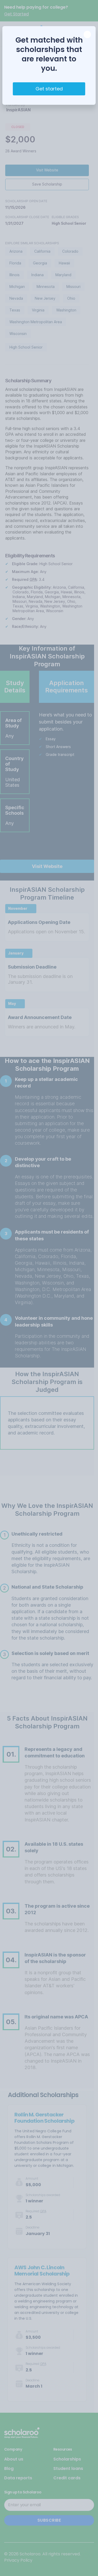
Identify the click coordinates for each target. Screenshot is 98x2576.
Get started (49, 89)
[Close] (87, 34)
